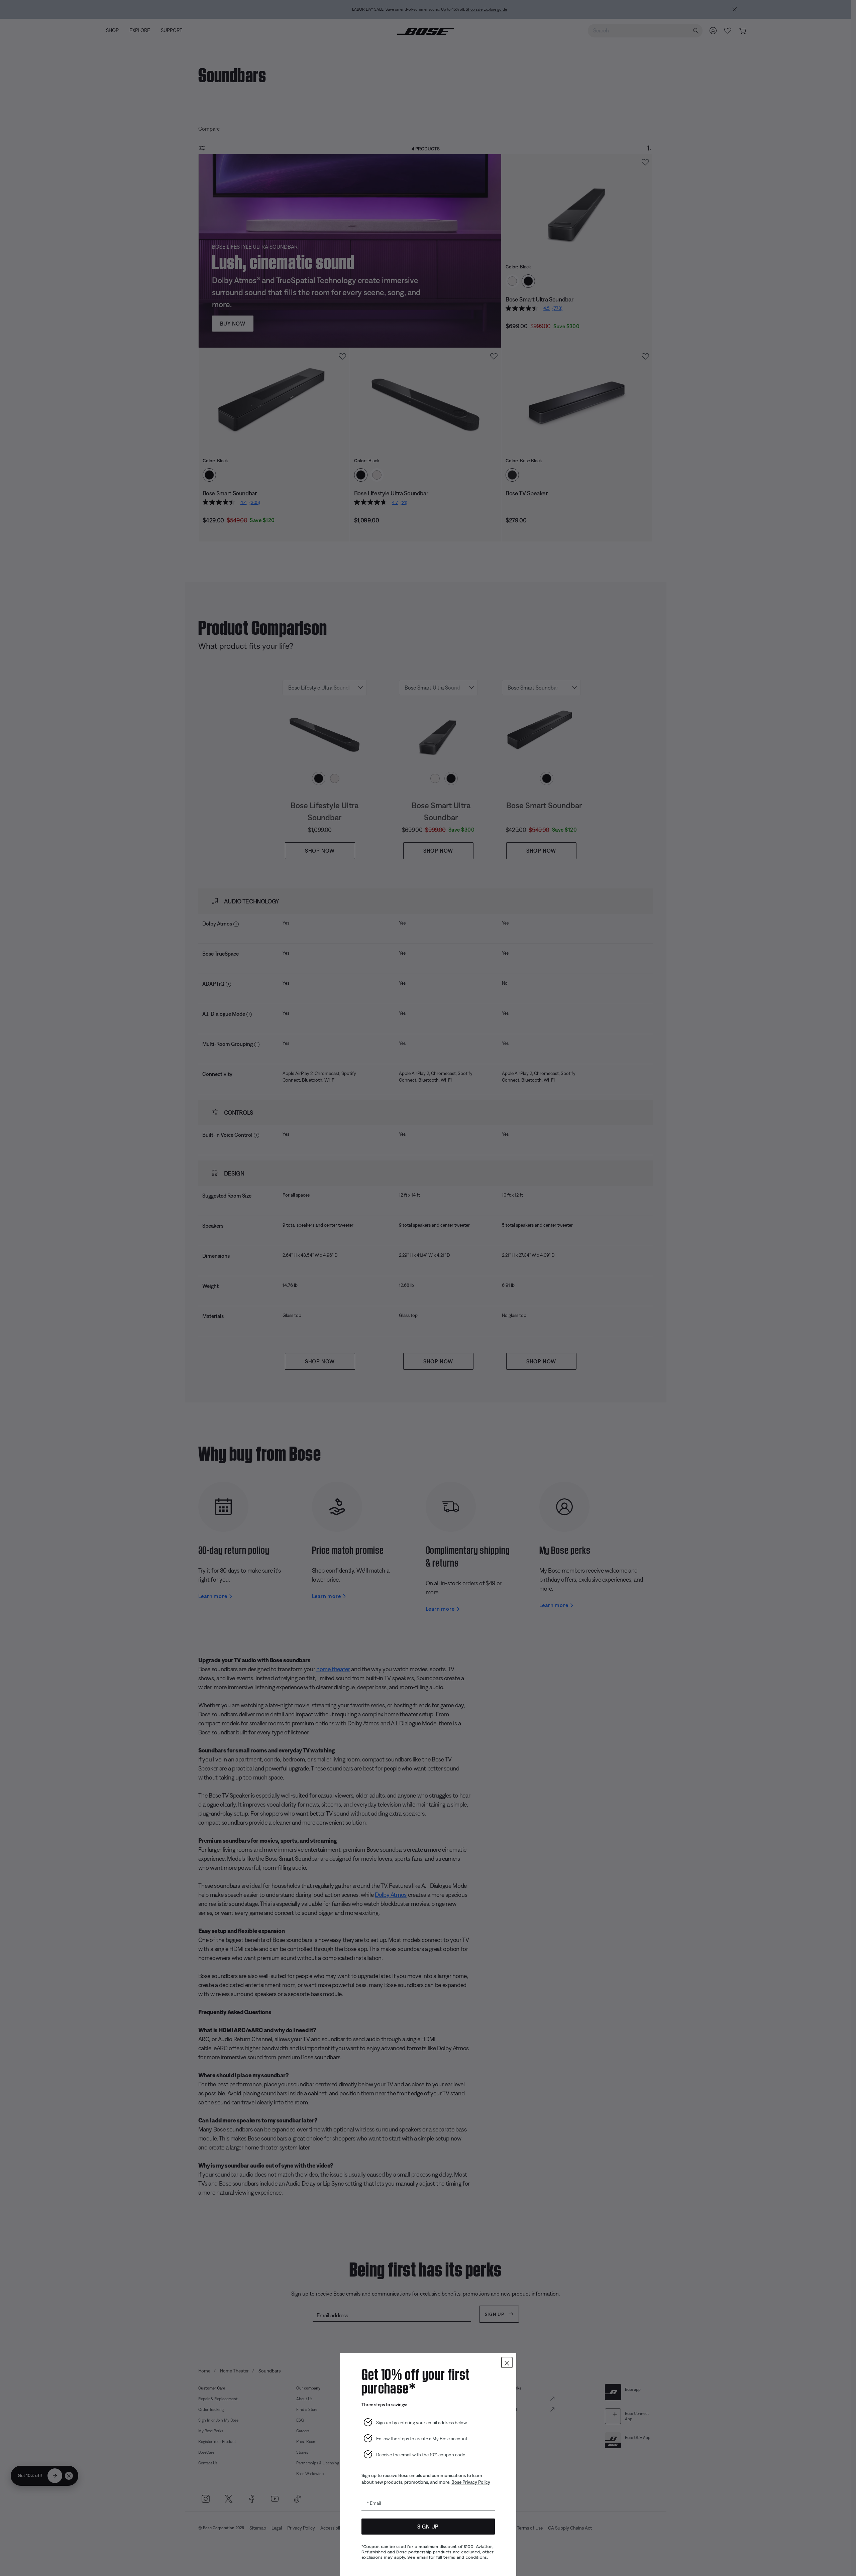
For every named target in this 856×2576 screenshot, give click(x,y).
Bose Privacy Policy (471, 2482)
